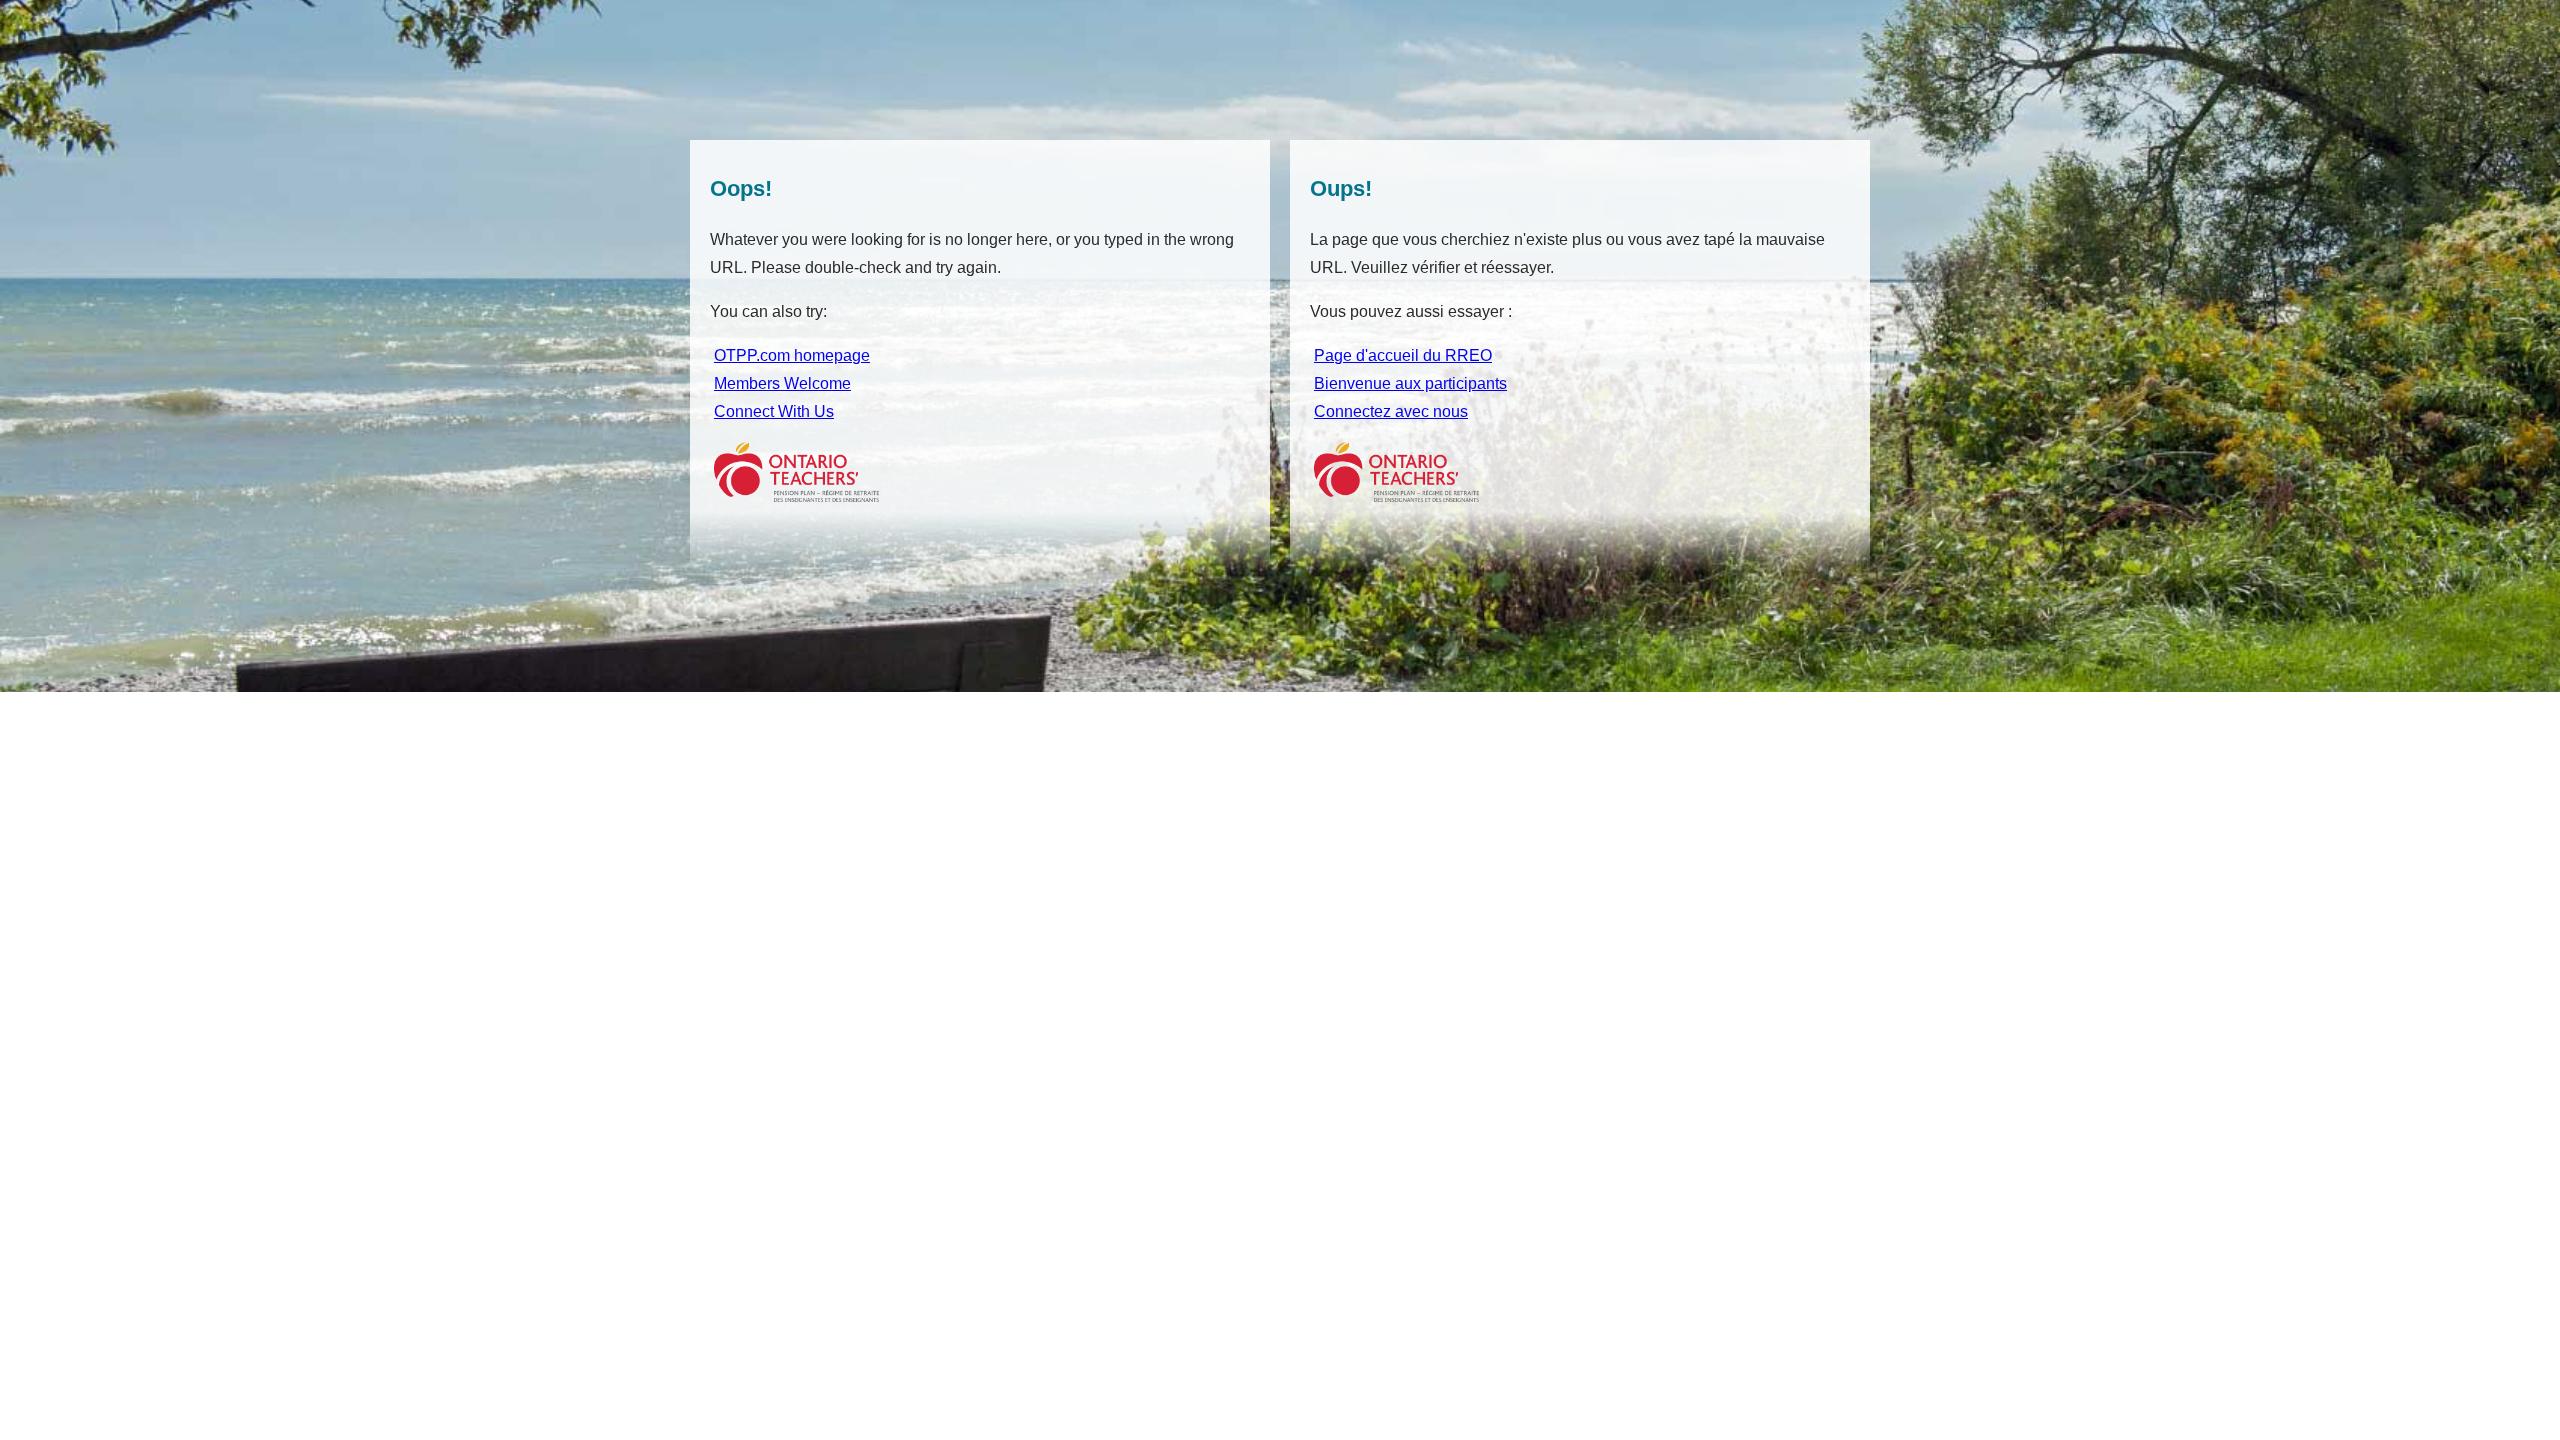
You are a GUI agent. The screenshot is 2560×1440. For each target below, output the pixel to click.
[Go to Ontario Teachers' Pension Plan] (798, 496)
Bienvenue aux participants (1410, 383)
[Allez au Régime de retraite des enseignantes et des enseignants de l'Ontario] (1398, 496)
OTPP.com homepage (792, 355)
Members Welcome (782, 383)
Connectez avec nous (1391, 411)
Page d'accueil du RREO (1403, 355)
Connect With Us (774, 411)
